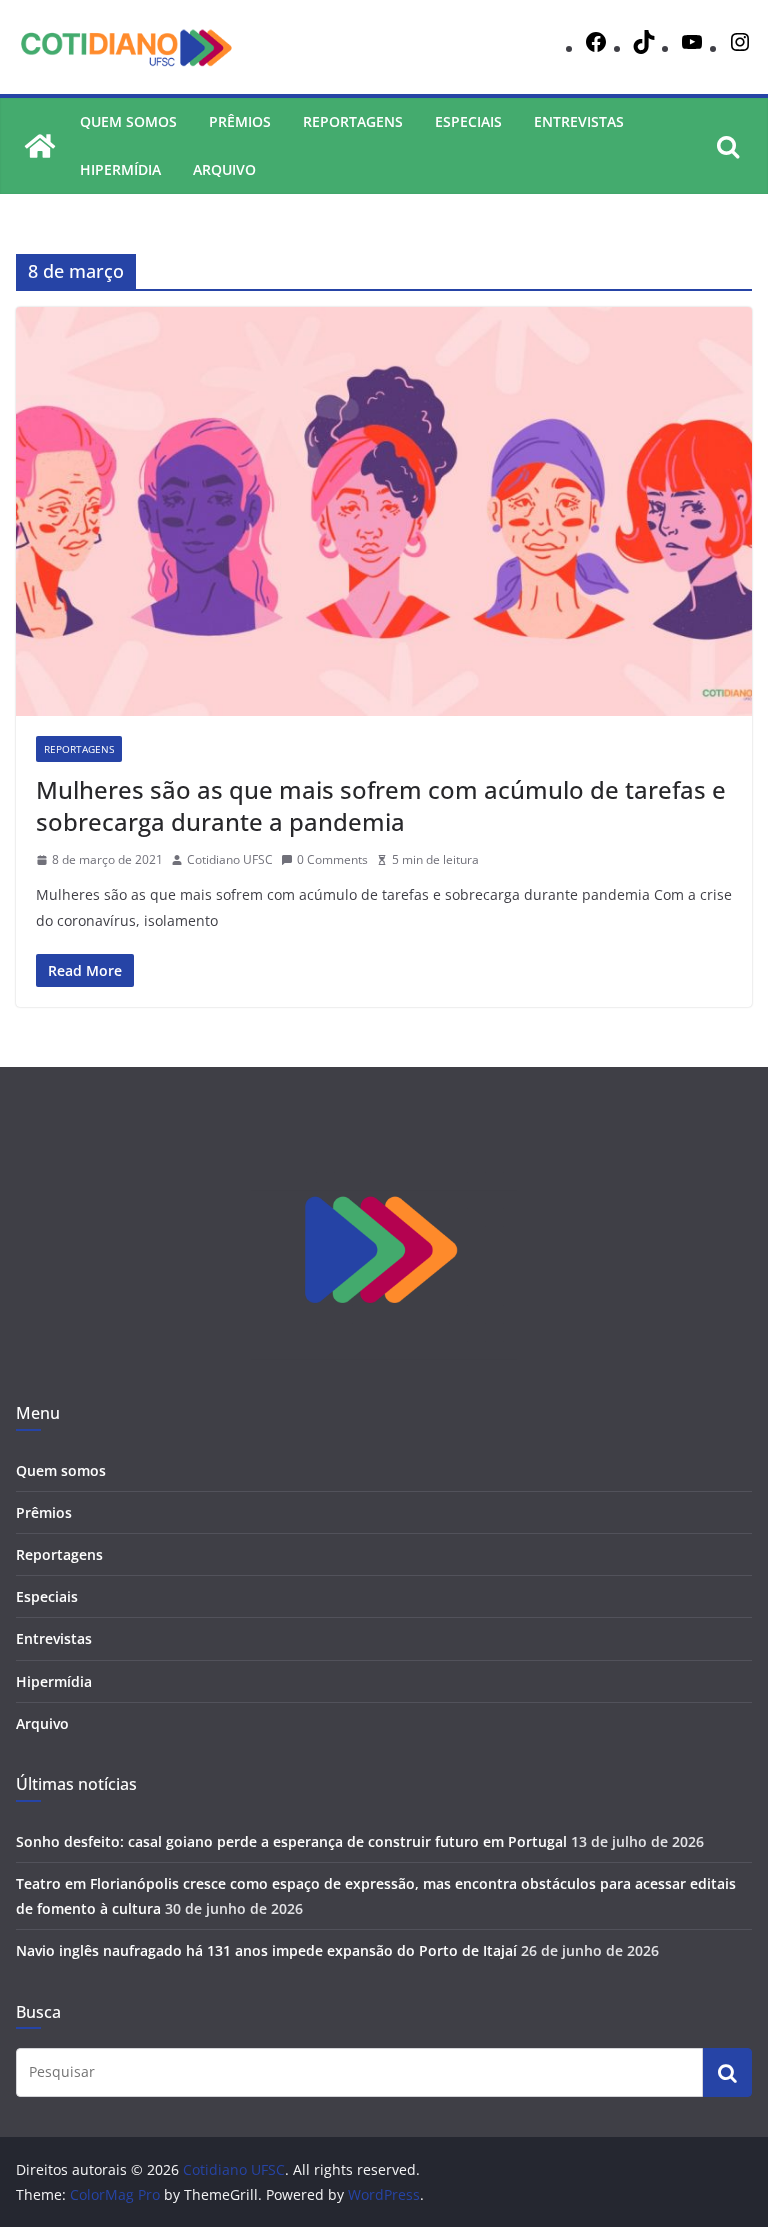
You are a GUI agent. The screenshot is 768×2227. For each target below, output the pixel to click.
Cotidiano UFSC (230, 859)
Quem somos (128, 121)
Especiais (468, 121)
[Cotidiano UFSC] (40, 146)
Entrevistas (579, 121)
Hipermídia (120, 169)
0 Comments (332, 859)
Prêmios (240, 121)
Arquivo (224, 169)
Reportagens (353, 121)
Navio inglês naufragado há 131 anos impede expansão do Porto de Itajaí (266, 1950)
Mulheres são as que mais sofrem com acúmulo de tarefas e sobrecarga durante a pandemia (381, 805)
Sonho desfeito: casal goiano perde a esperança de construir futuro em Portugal (291, 1841)
